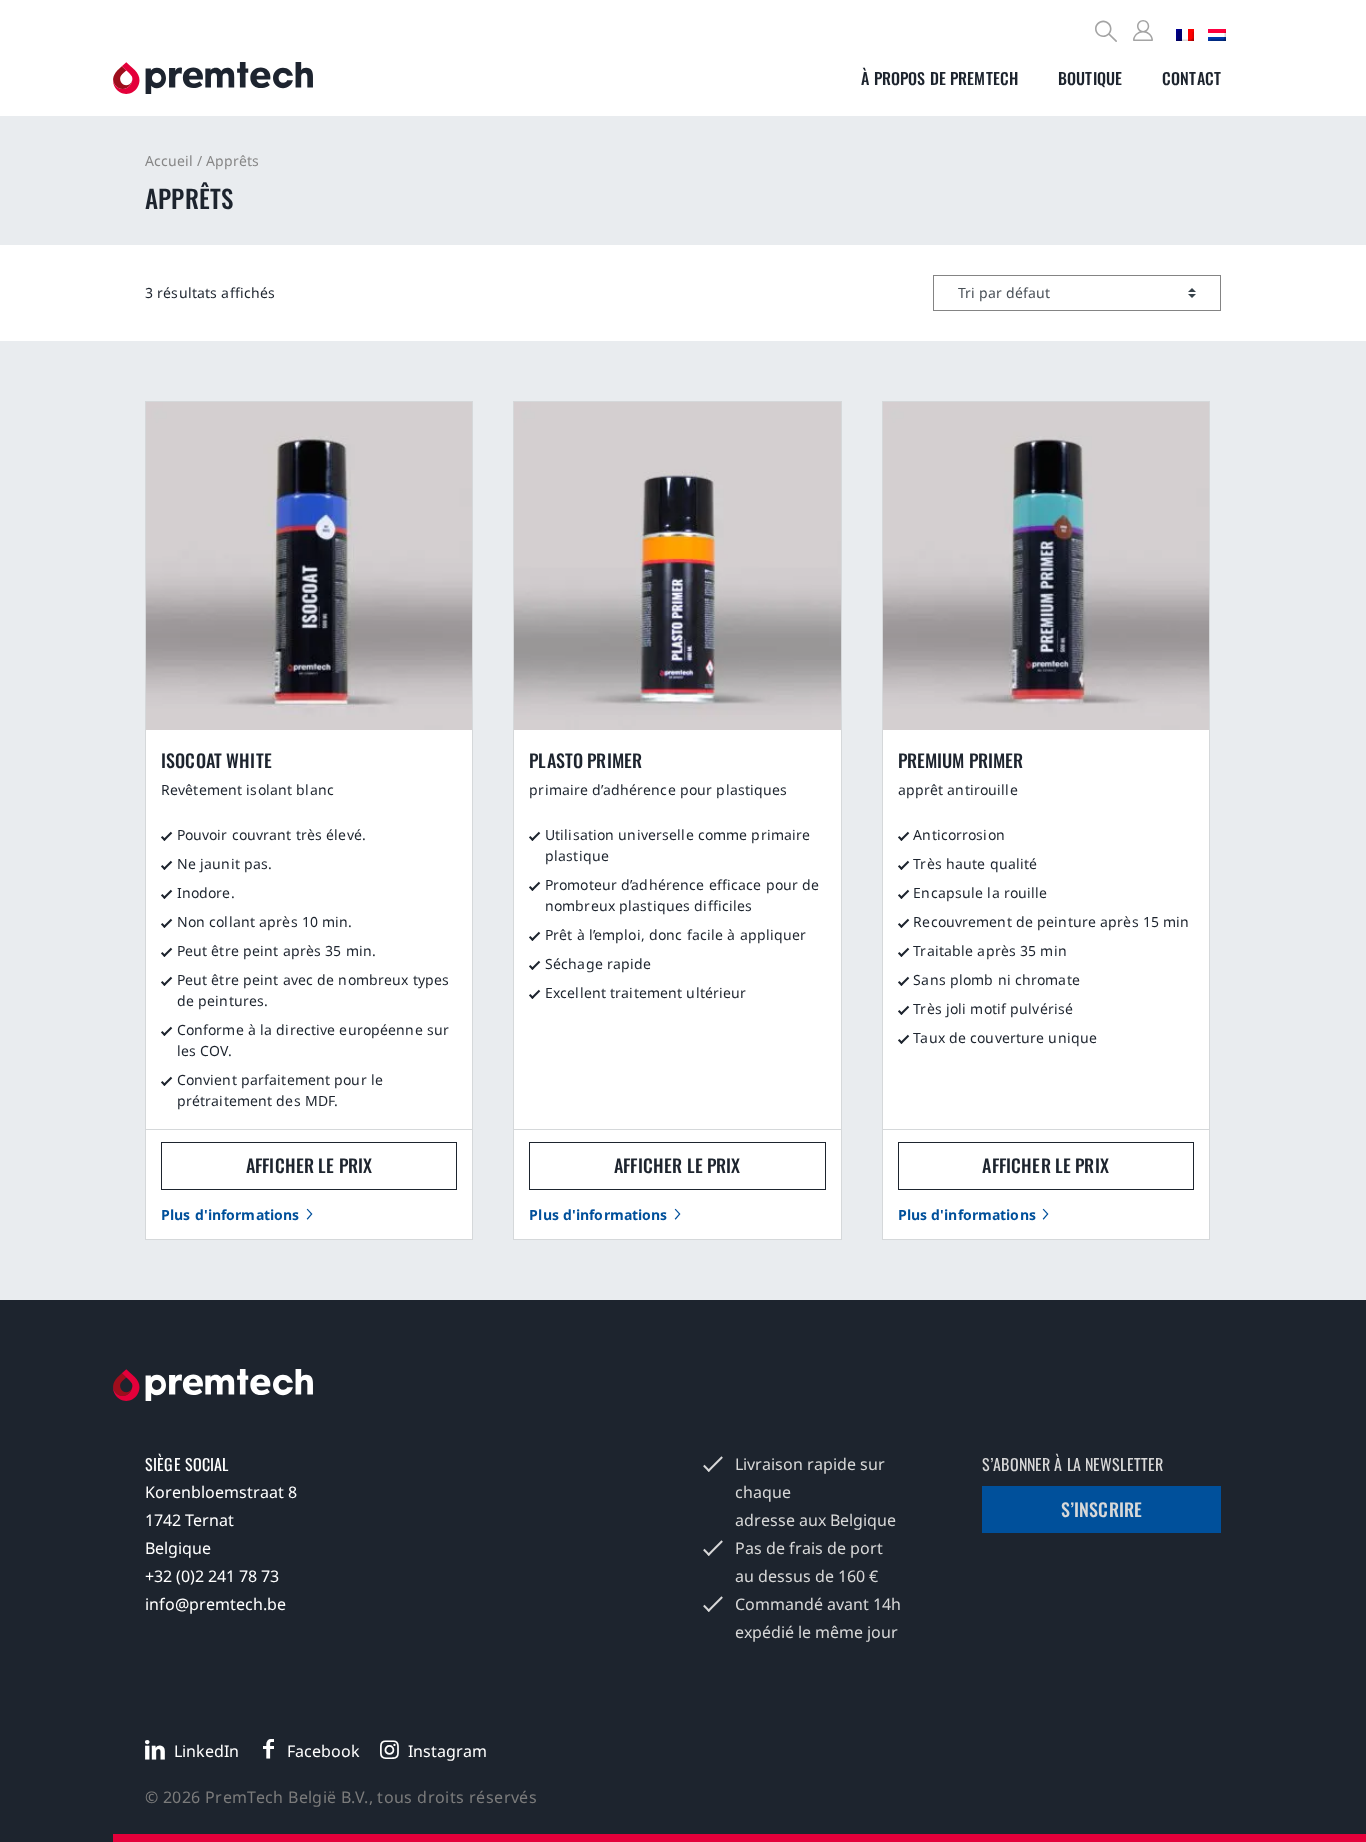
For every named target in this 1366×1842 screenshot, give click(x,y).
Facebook (323, 1751)
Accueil (169, 160)
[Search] (1107, 33)
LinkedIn (206, 1751)
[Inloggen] (1146, 31)
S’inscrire (1102, 1509)
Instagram (447, 1751)
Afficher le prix (309, 1165)
